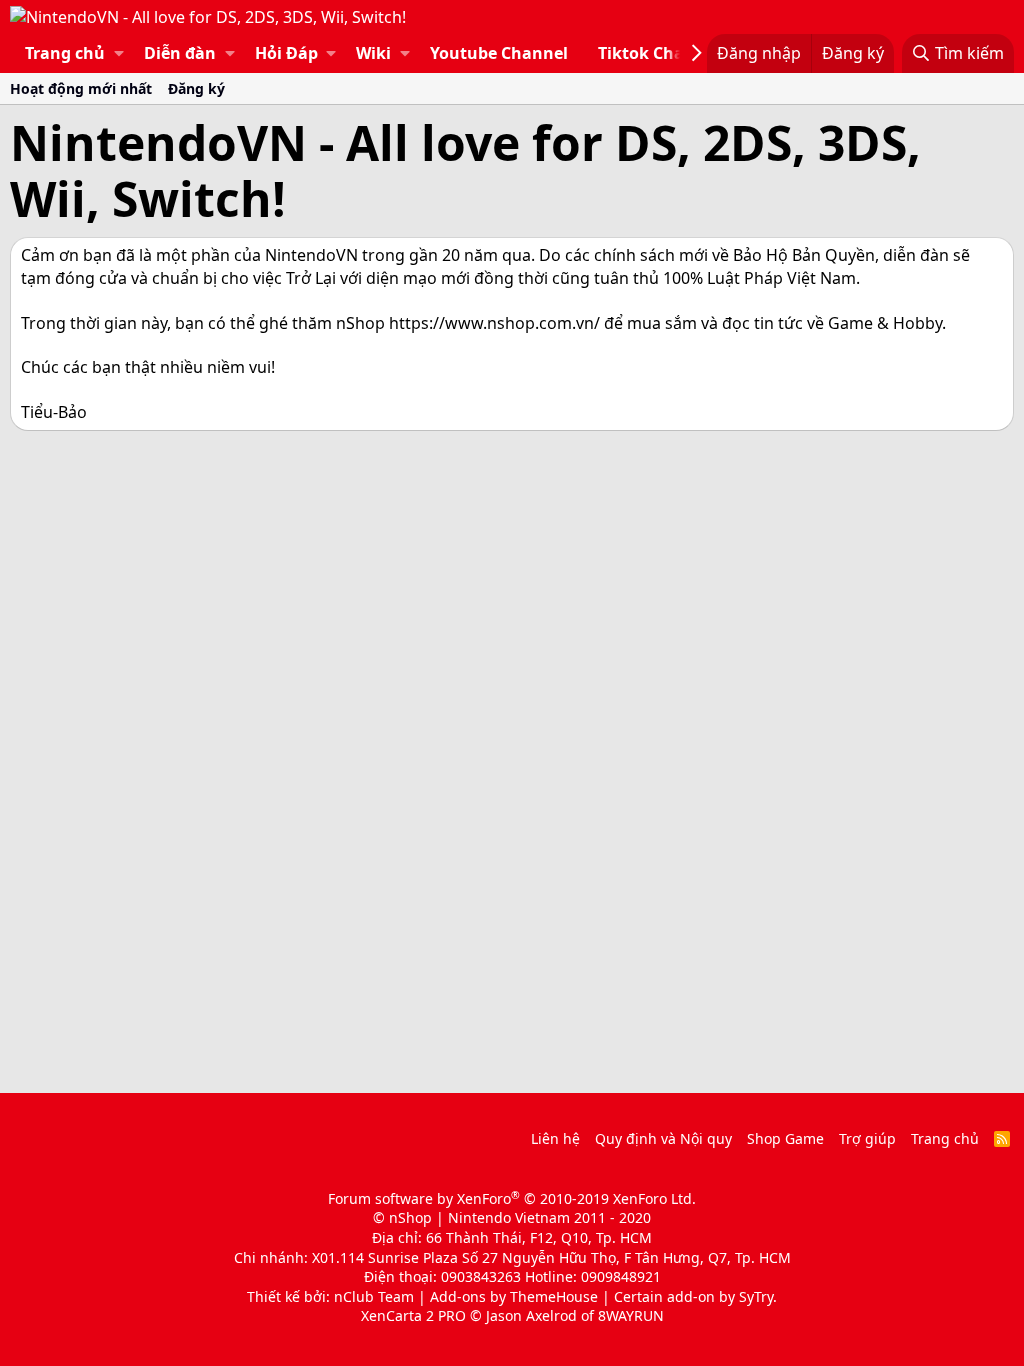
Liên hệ (555, 1138)
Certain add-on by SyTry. (695, 1296)
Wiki (373, 53)
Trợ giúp (867, 1138)
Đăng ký (196, 88)
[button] (119, 53)
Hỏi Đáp (286, 53)
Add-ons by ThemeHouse (514, 1296)
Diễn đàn (180, 53)
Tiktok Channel (659, 53)
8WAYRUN (631, 1315)
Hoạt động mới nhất (81, 88)
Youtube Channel (499, 53)
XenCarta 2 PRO (413, 1315)
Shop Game (785, 1138)
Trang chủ (65, 53)
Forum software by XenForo (512, 1198)
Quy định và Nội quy (663, 1138)
